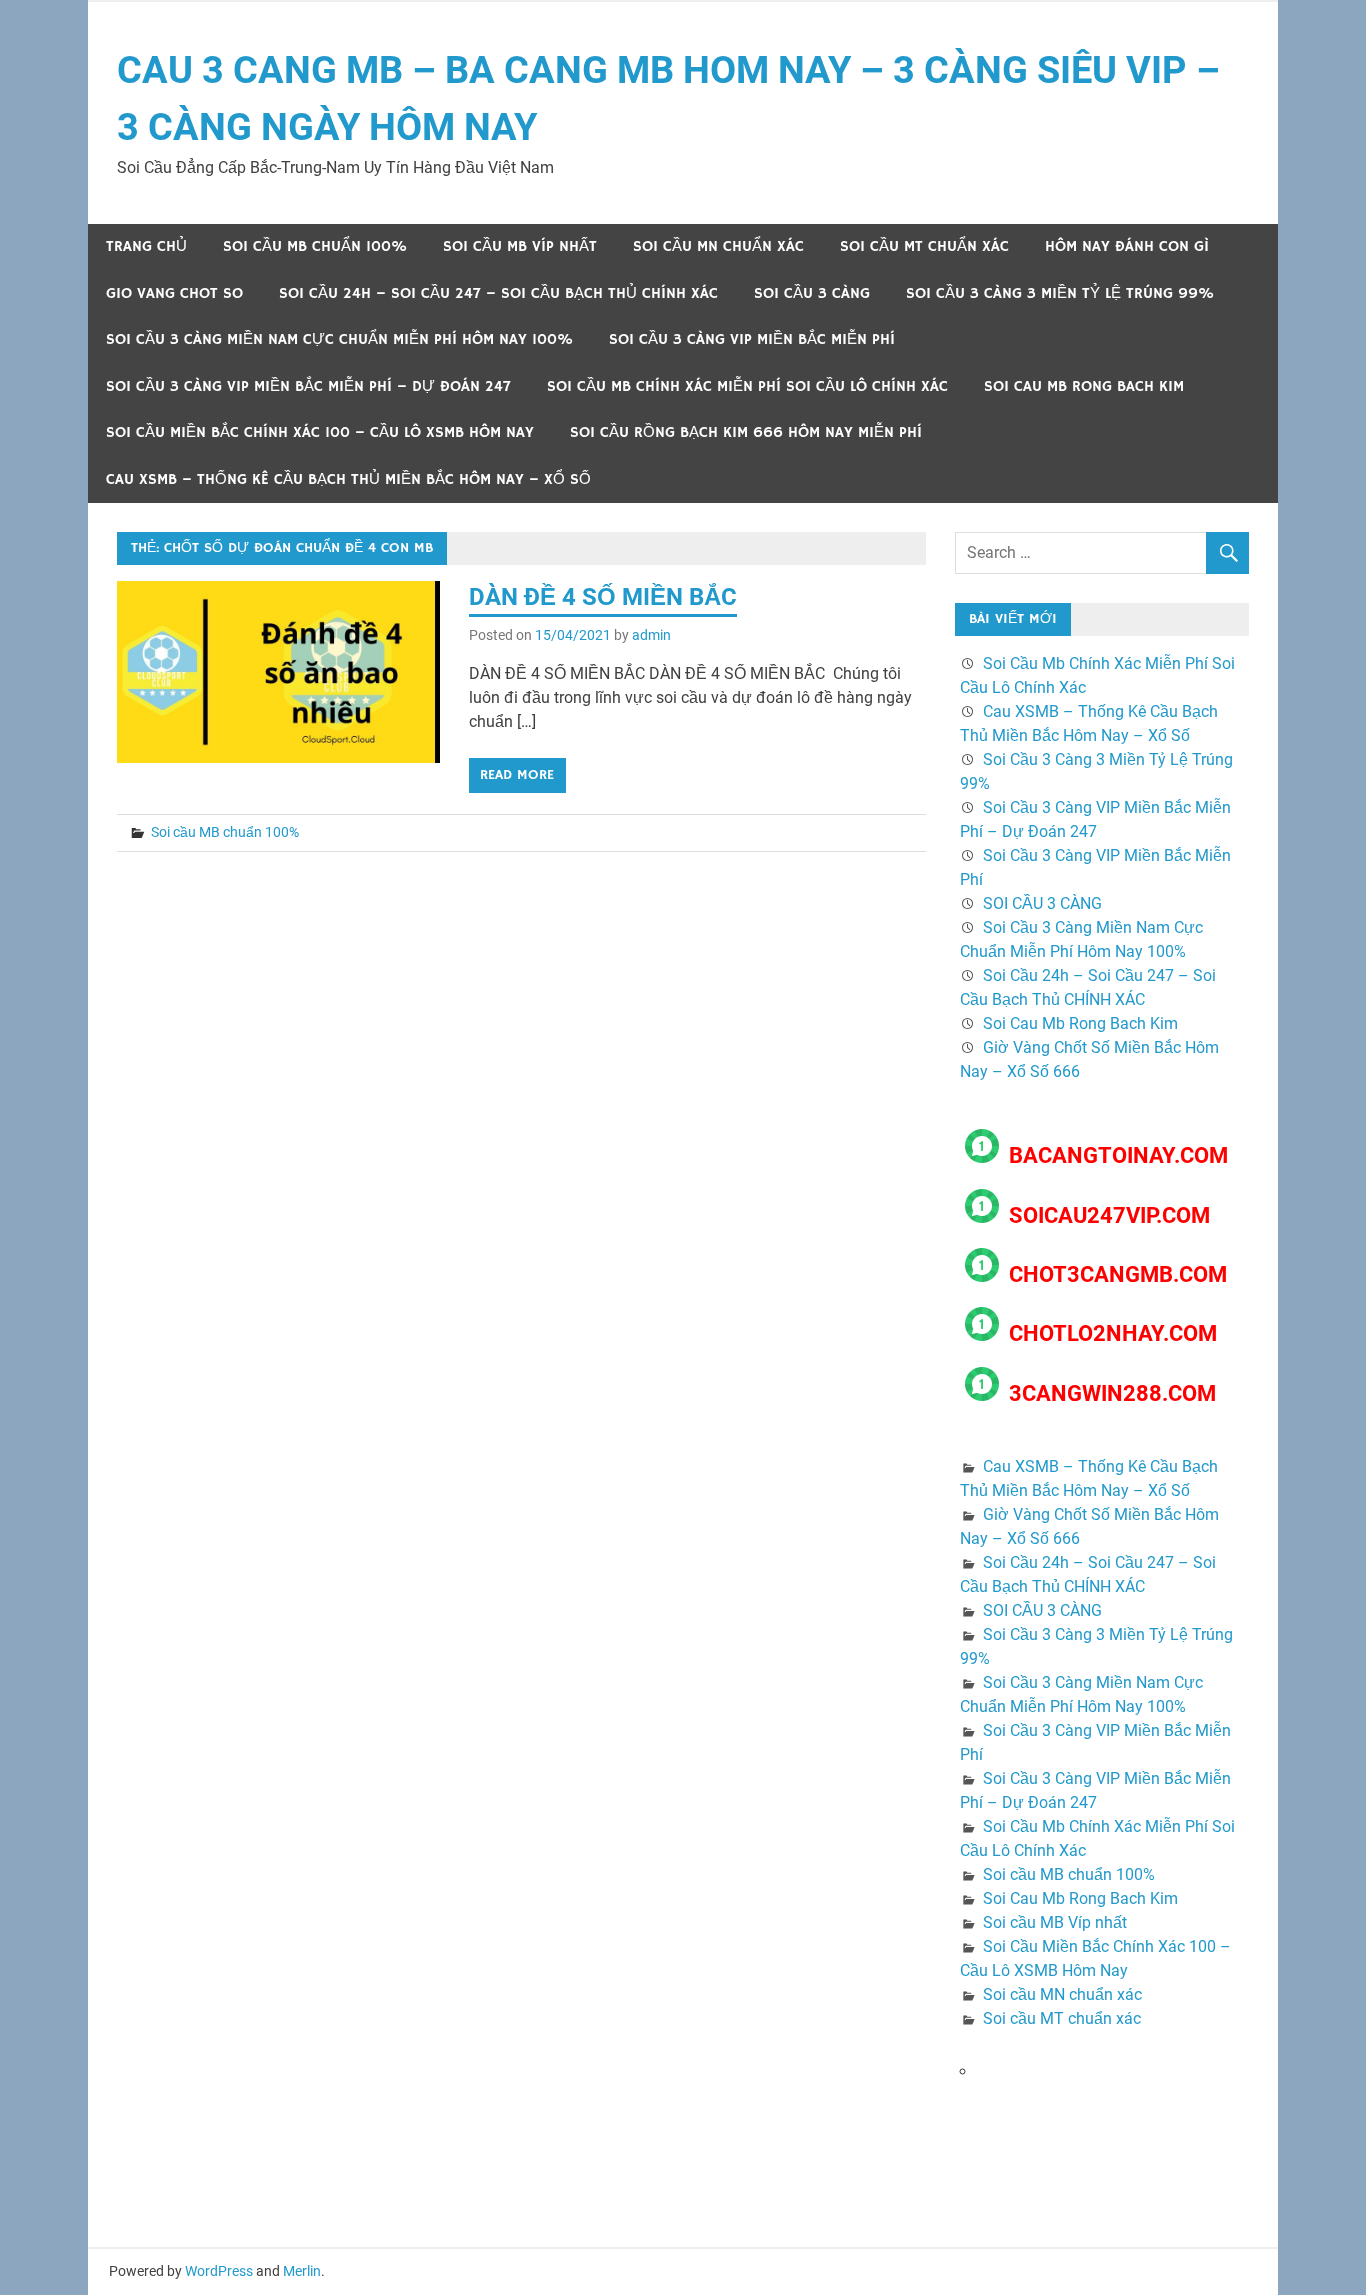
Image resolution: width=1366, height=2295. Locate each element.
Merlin (302, 2271)
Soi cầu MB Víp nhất (520, 246)
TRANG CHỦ (146, 246)
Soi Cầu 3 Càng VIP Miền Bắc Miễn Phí (752, 339)
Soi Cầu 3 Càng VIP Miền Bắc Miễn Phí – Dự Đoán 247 (308, 386)
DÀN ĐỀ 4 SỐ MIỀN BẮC (603, 597)
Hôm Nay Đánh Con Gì (1127, 246)
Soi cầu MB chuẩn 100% (315, 246)
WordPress (219, 2271)
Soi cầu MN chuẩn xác (718, 246)
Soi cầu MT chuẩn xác (924, 246)
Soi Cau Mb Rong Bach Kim (1084, 386)
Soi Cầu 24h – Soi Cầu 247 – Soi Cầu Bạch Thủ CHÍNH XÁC (498, 293)
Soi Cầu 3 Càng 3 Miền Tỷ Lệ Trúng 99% (1060, 293)
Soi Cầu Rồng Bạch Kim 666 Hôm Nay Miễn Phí (746, 432)
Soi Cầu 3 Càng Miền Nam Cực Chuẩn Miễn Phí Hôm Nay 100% (339, 339)
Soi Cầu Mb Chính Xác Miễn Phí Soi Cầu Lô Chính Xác (747, 386)
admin (651, 635)
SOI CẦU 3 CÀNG (812, 293)
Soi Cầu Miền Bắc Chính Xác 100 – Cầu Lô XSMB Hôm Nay (320, 432)
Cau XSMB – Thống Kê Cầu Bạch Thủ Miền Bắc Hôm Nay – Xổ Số (348, 479)
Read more (517, 775)
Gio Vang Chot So (174, 293)
